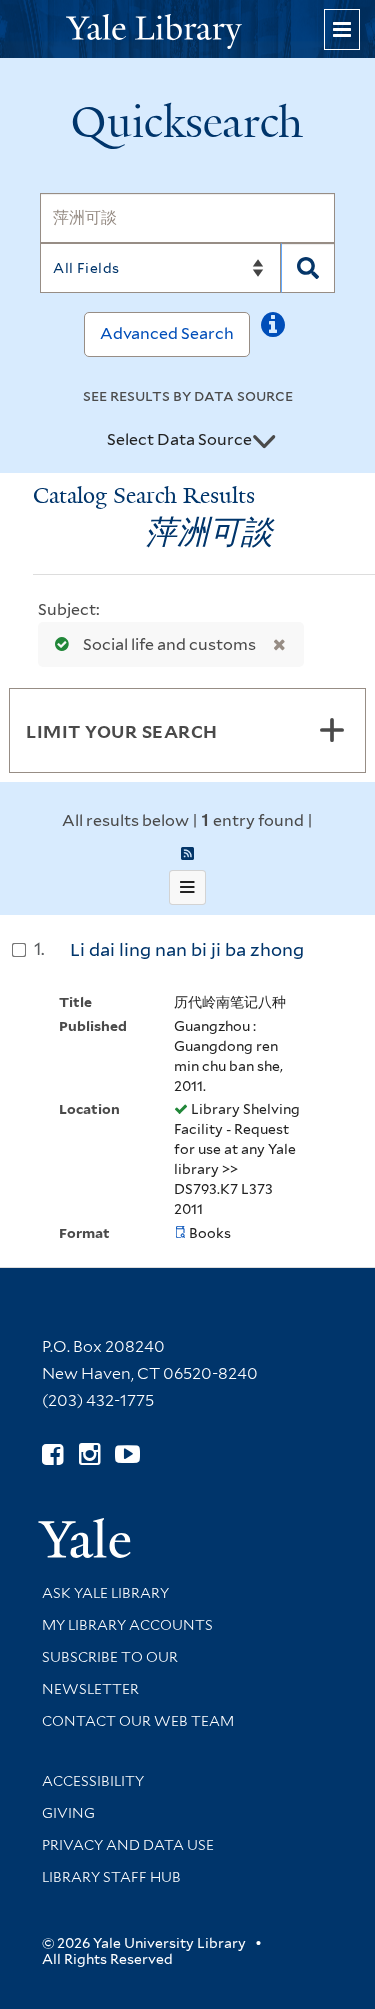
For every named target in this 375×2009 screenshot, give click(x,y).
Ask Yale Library (105, 1593)
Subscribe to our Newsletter (110, 1673)
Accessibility (93, 1781)
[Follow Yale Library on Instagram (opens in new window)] (89, 1454)
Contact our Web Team (138, 1721)
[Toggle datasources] (264, 441)
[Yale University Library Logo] (188, 29)
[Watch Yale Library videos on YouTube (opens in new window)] (127, 1454)
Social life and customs (169, 644)
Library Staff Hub (111, 1877)
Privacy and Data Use (128, 1845)
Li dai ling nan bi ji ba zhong (187, 949)
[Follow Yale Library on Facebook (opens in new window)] (52, 1454)
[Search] (308, 268)
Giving (68, 1813)
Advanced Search (167, 333)
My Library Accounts (127, 1625)
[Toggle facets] (332, 730)
